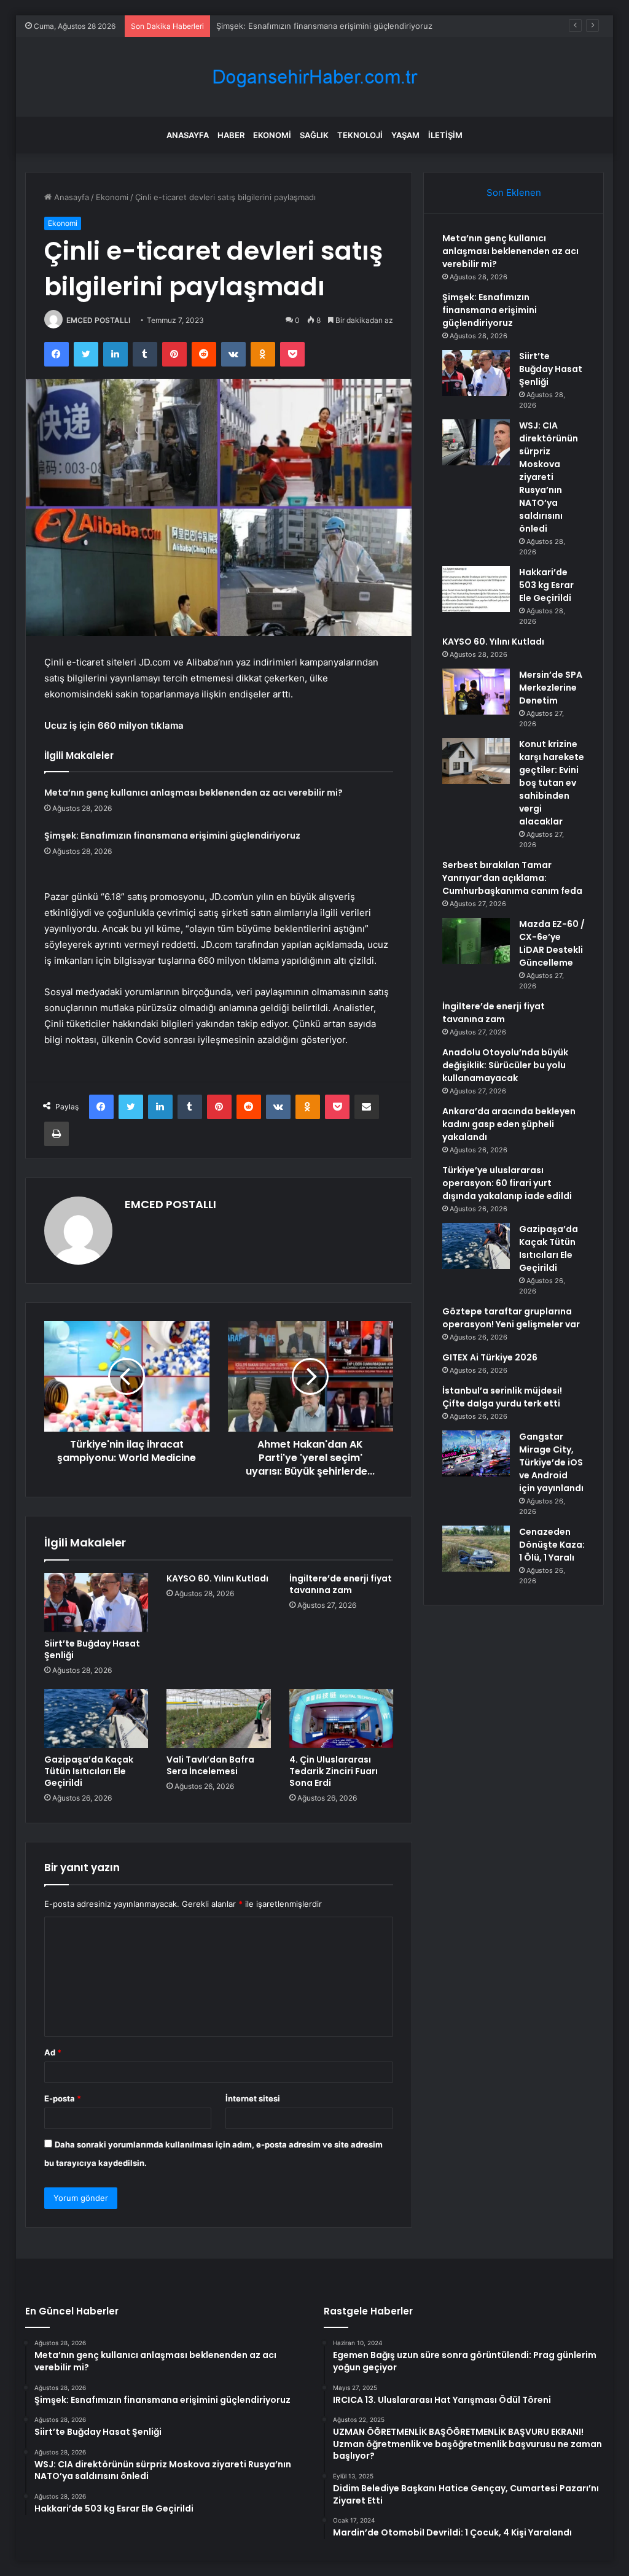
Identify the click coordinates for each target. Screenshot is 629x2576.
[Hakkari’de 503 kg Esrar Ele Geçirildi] (476, 589)
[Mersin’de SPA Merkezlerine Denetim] (476, 692)
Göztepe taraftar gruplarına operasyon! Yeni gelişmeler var (511, 1318)
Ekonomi (272, 135)
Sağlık (314, 135)
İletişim (445, 135)
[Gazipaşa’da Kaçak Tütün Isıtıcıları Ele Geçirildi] (96, 1718)
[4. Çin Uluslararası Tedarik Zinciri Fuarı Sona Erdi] (342, 1718)
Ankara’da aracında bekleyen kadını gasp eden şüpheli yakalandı (509, 1124)
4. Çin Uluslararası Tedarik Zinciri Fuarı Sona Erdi (334, 1771)
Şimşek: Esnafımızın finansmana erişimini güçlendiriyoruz (172, 836)
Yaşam (405, 135)
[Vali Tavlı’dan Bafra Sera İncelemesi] (219, 1718)
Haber (231, 135)
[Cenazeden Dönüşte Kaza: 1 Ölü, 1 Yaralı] (476, 1549)
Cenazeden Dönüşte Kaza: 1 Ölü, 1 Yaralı (552, 1545)
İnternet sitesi (253, 2098)
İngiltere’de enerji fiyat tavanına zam (341, 1584)
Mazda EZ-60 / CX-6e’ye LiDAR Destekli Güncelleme (552, 943)
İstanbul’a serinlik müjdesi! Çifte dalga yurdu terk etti (502, 1397)
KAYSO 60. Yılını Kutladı (217, 1578)
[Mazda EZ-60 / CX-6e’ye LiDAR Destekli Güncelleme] (476, 941)
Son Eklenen (514, 192)
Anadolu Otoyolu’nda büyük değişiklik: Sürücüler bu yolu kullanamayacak (505, 1065)
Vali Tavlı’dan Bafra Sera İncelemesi (210, 1765)
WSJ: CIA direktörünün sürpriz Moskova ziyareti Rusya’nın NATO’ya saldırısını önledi (549, 477)
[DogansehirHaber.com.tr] (314, 77)
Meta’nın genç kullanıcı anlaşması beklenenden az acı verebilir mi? (193, 793)
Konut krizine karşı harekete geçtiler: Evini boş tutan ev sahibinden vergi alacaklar (552, 783)
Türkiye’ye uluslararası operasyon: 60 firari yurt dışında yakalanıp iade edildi (507, 1183)
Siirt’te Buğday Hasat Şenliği (270, 26)
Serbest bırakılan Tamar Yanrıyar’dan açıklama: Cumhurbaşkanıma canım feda (512, 878)
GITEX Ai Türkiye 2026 (490, 1357)
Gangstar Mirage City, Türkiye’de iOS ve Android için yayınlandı (551, 1462)
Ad (53, 2052)
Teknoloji (360, 135)
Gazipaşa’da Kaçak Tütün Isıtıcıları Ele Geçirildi (89, 1771)
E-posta (63, 2098)
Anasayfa (188, 135)
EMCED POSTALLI (98, 320)
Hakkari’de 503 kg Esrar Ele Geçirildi (546, 585)
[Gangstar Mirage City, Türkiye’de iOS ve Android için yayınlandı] (476, 1453)
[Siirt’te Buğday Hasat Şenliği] (96, 1602)
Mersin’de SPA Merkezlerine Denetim (551, 688)
